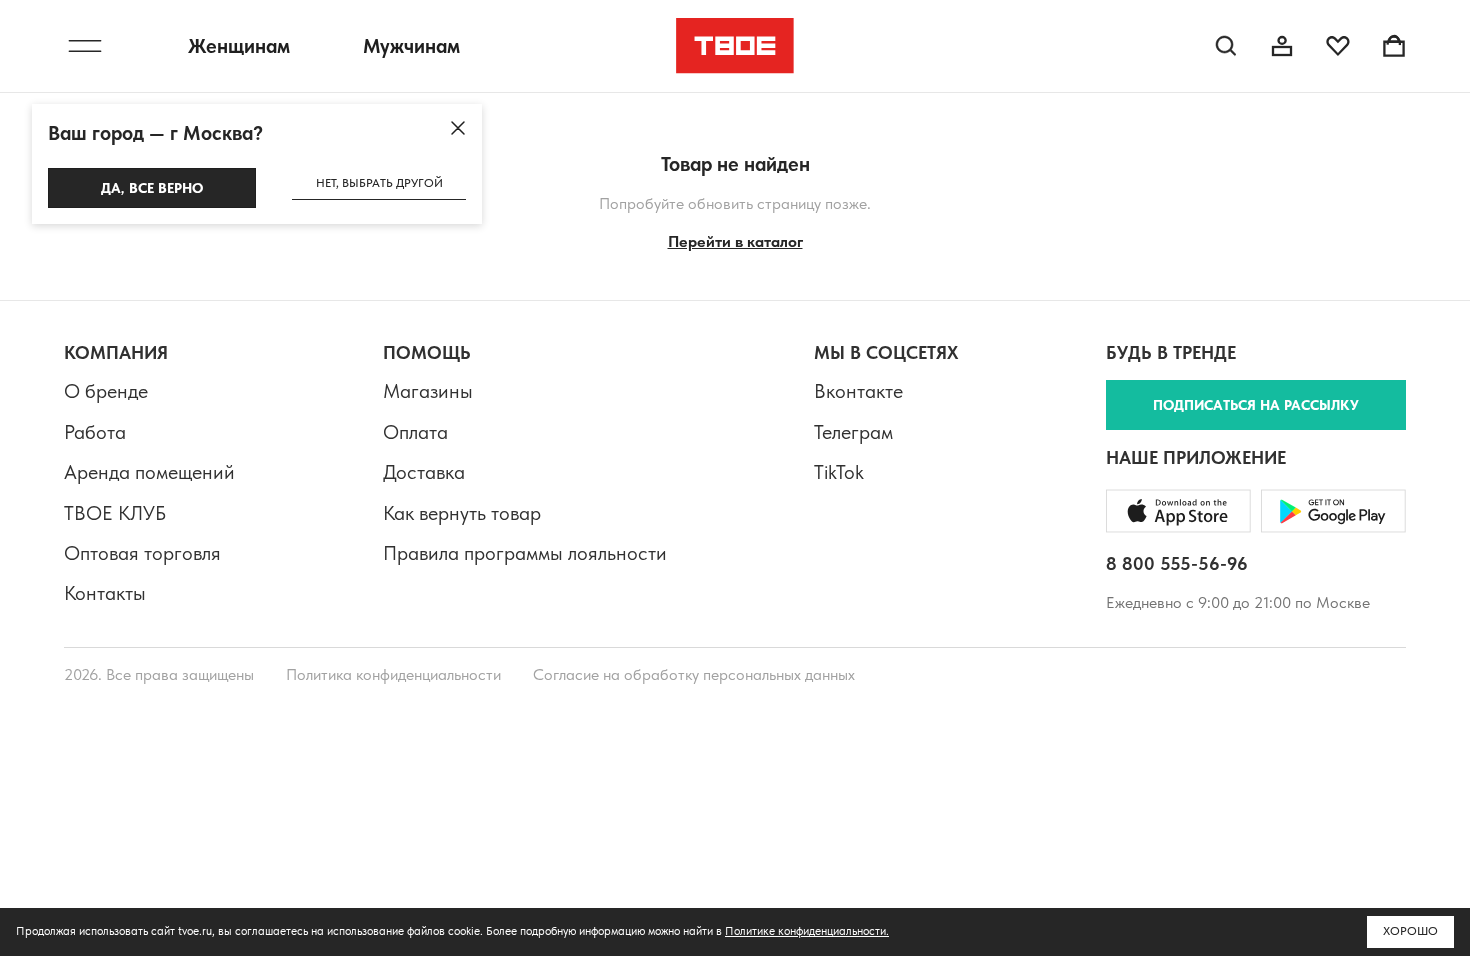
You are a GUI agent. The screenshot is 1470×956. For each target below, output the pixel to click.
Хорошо (1410, 931)
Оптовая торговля (142, 553)
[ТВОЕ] (735, 46)
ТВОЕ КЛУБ (115, 513)
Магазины (428, 391)
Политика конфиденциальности (393, 674)
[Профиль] (1282, 46)
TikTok (839, 472)
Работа (95, 432)
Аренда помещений (149, 472)
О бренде (106, 391)
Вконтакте (858, 391)
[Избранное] (1338, 46)
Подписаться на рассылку (1256, 405)
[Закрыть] (458, 128)
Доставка (424, 472)
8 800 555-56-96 (1177, 563)
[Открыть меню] (85, 46)
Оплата (415, 432)
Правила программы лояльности (525, 553)
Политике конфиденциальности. (807, 931)
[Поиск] (1226, 46)
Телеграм (853, 432)
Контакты (105, 593)
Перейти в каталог (735, 241)
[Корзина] (1394, 46)
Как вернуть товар (462, 513)
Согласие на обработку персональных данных (694, 674)
